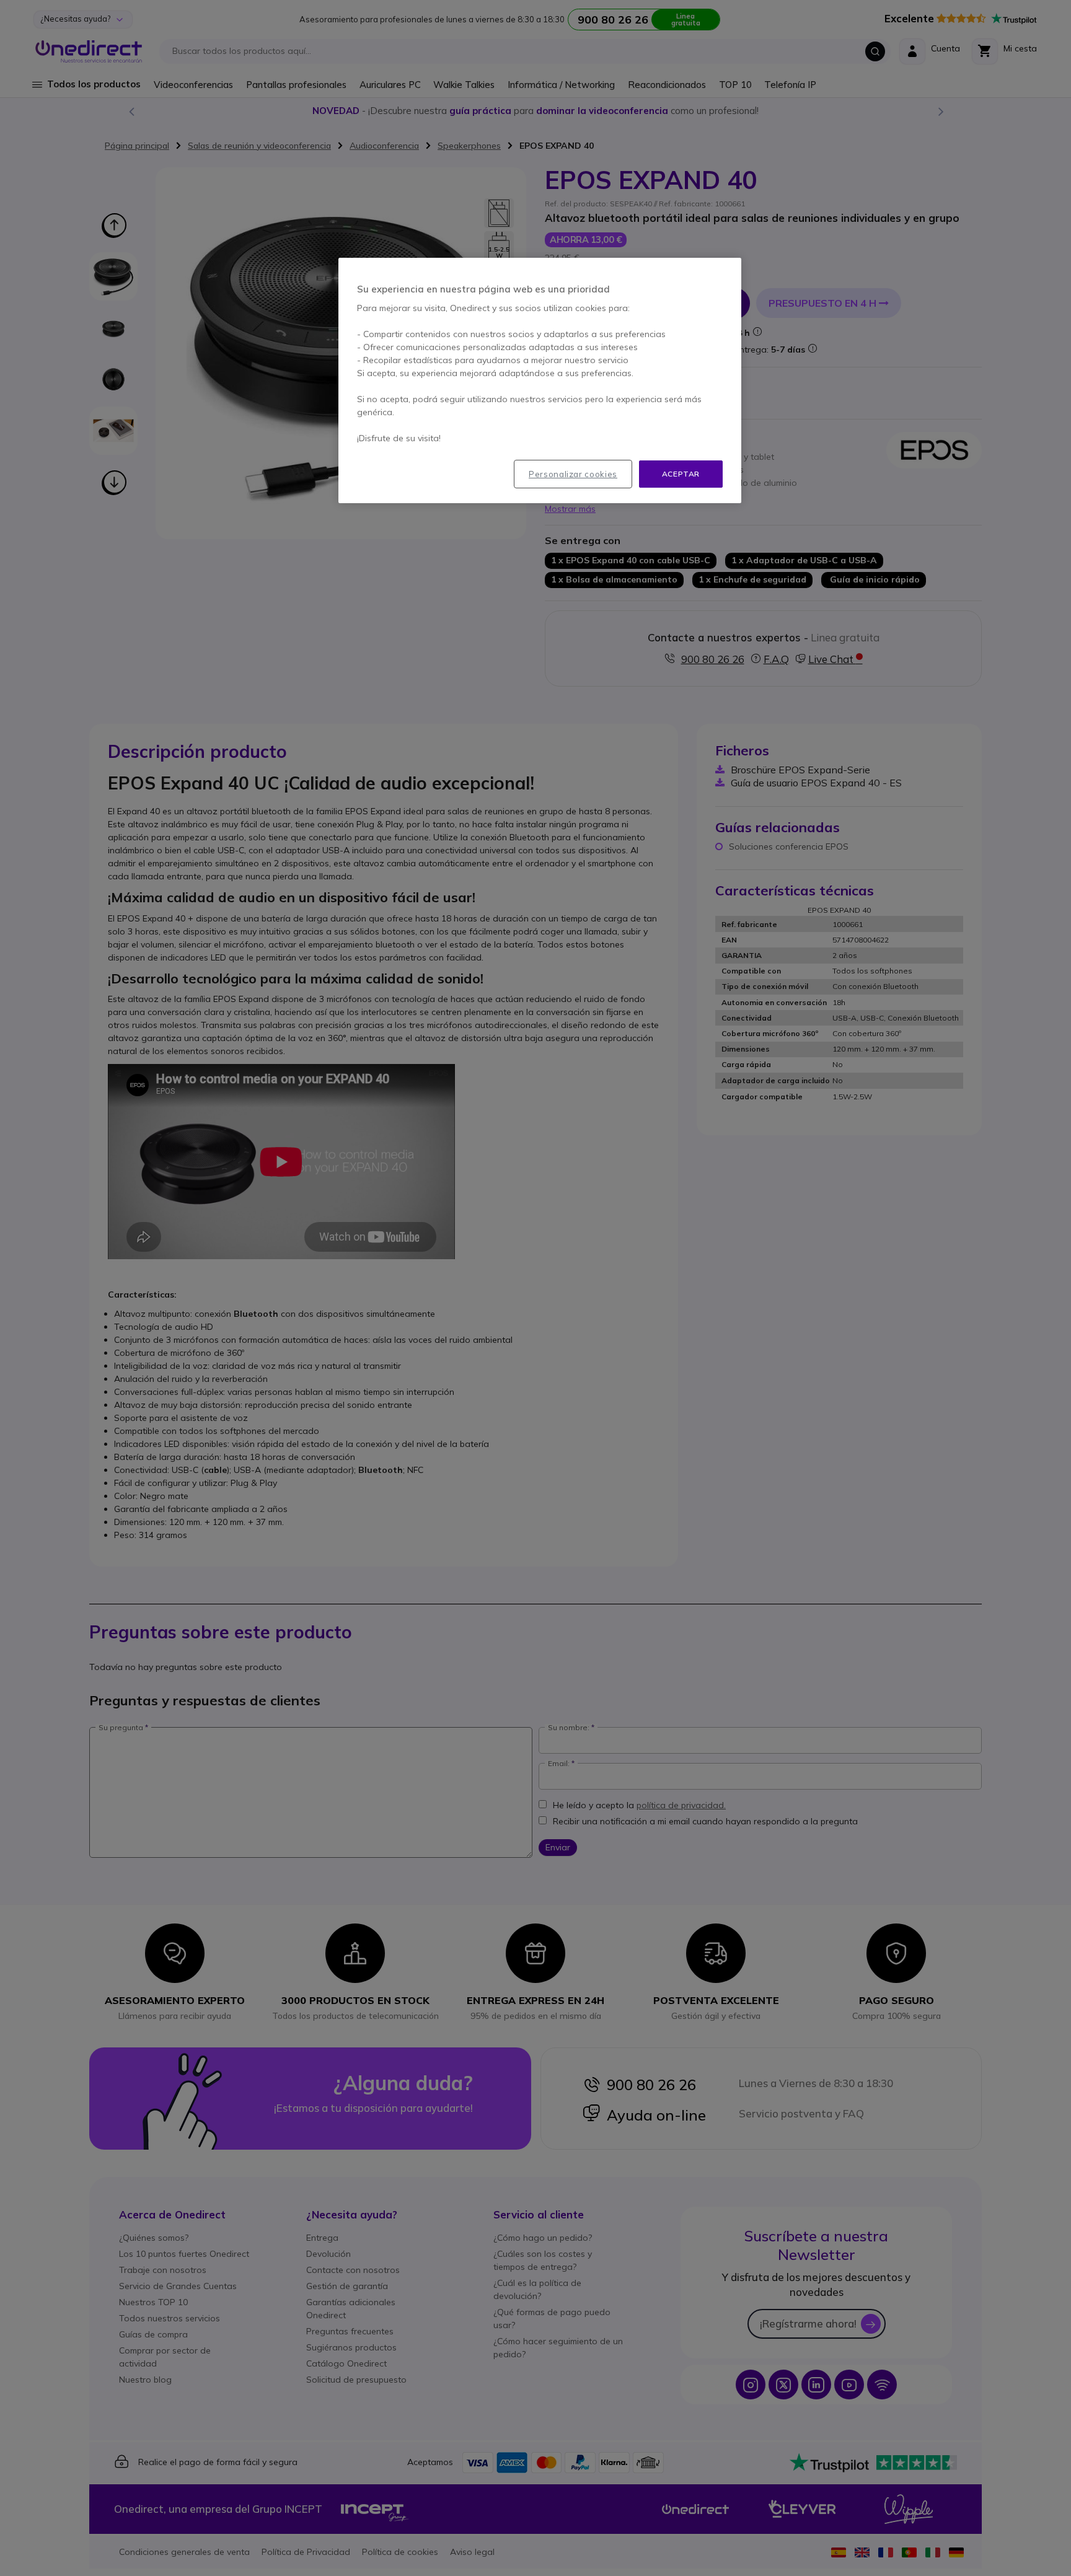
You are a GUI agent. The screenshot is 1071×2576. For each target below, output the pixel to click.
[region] (540, 381)
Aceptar (681, 474)
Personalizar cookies (573, 474)
